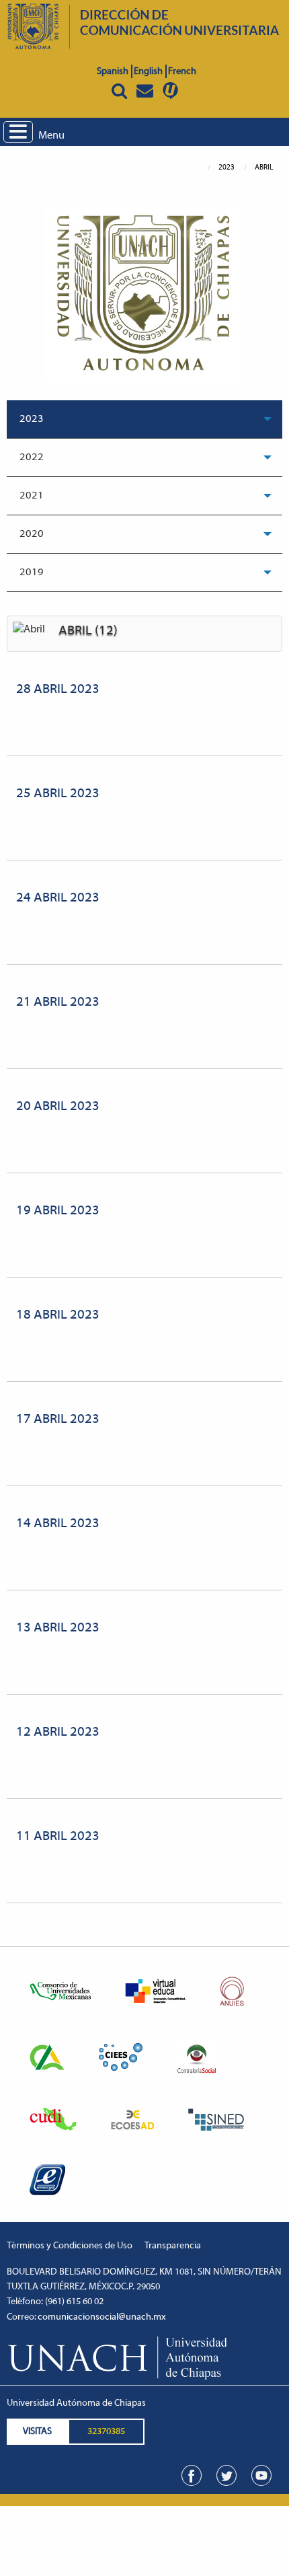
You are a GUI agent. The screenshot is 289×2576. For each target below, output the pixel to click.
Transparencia (173, 2246)
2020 (32, 534)
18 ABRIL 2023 (58, 1315)
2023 (32, 419)
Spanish (113, 72)
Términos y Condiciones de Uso (70, 2246)
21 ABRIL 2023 (58, 1002)
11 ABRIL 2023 (58, 1837)
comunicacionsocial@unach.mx (102, 2317)
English (148, 72)
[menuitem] (144, 419)
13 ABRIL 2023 (58, 1628)
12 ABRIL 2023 (58, 1732)
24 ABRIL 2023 (58, 898)
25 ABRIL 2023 (58, 794)
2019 (32, 573)
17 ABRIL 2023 (58, 1420)
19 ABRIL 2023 (58, 1211)
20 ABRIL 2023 (58, 1107)
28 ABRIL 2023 (58, 690)
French (182, 72)
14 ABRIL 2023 (58, 1524)
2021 (32, 496)
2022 (32, 457)
